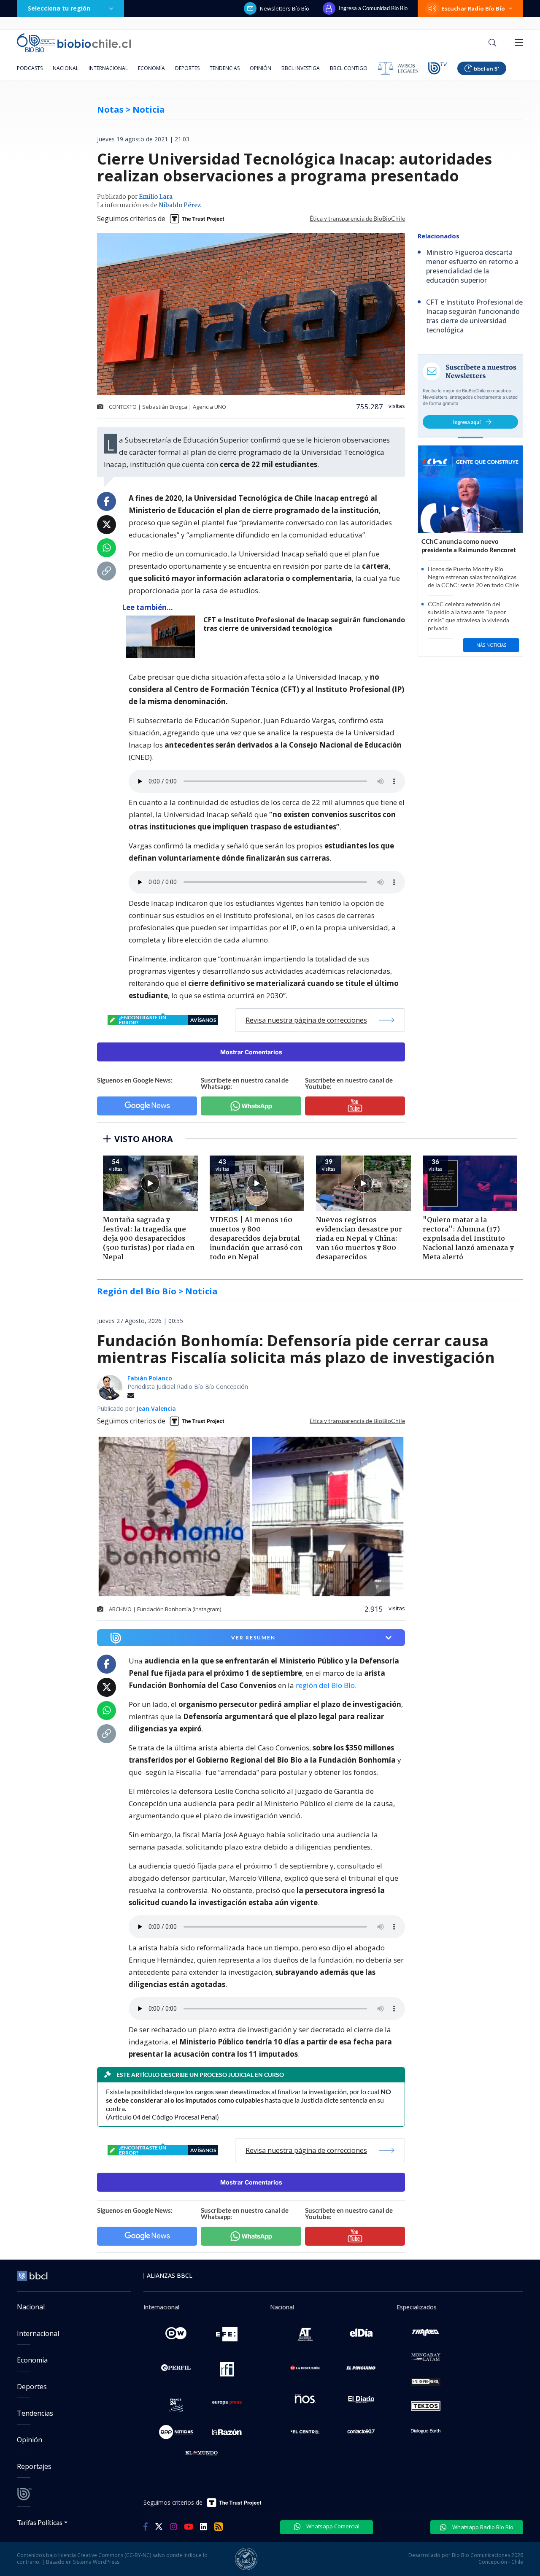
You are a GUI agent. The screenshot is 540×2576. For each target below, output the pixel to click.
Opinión (261, 68)
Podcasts (30, 68)
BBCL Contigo (349, 68)
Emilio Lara (156, 197)
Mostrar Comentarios (251, 1052)
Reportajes (34, 2466)
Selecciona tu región (59, 8)
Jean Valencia (156, 1408)
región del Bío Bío (325, 1685)
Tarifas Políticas (40, 2522)
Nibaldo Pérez (180, 205)
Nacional (66, 68)
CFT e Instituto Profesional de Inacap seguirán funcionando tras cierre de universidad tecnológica (304, 624)
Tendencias (225, 68)
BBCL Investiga (301, 68)
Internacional (108, 68)
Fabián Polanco (150, 1378)
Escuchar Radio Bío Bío (473, 8)
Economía (151, 68)
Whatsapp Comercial (332, 2526)
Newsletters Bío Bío (285, 8)
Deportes (187, 68)
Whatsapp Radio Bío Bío (482, 2527)
